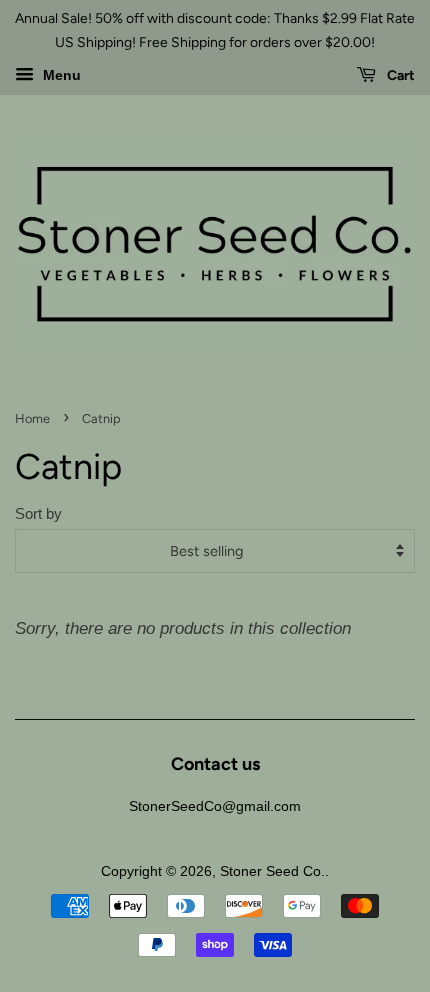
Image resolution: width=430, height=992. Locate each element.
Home (32, 418)
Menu (60, 75)
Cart (399, 75)
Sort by (38, 513)
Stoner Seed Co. (272, 871)
